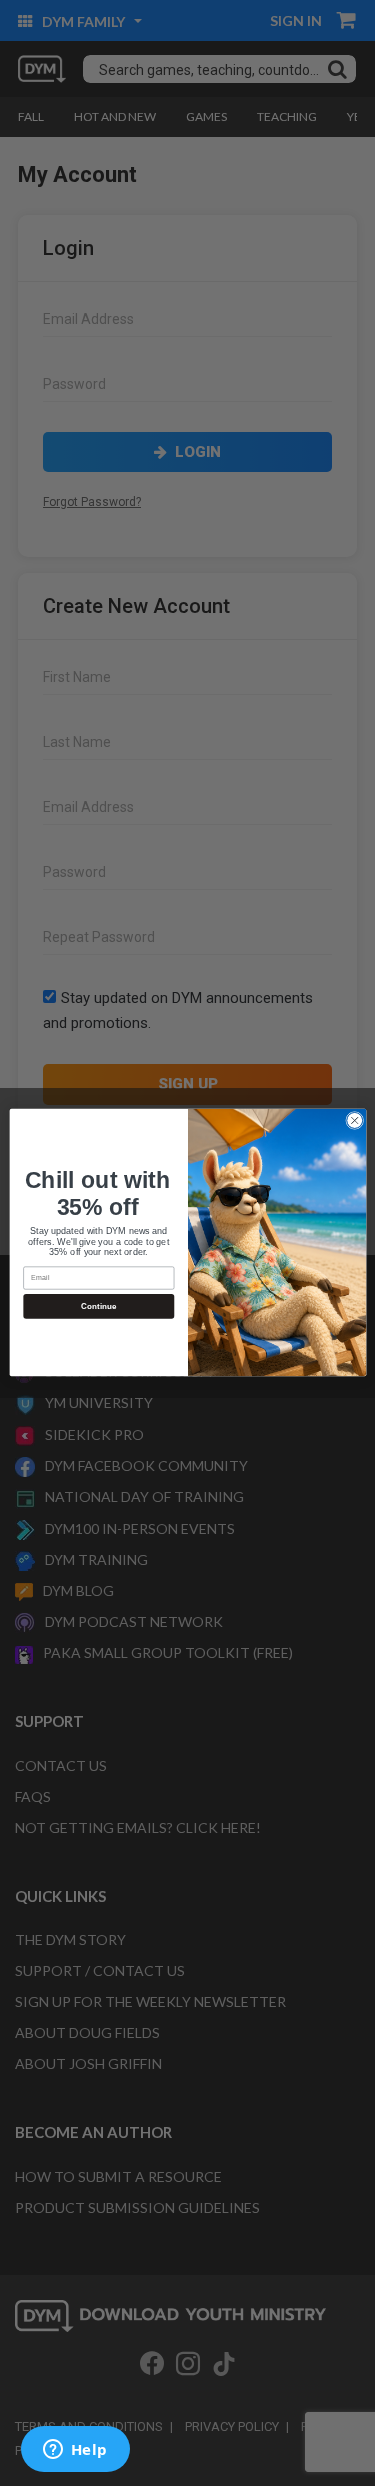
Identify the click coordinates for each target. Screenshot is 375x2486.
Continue (98, 1306)
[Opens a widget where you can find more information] (75, 2451)
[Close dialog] (354, 1121)
